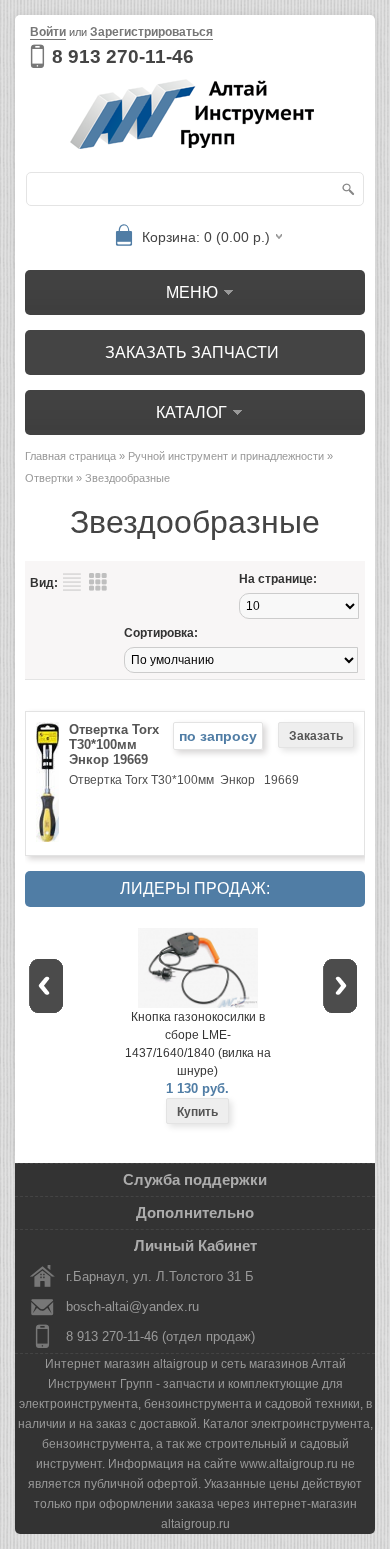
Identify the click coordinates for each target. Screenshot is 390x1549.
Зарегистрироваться (151, 32)
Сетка (98, 582)
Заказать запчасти (192, 352)
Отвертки (49, 478)
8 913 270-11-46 (123, 56)
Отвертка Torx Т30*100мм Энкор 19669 (114, 744)
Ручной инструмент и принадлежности (226, 456)
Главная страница (70, 456)
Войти (48, 32)
